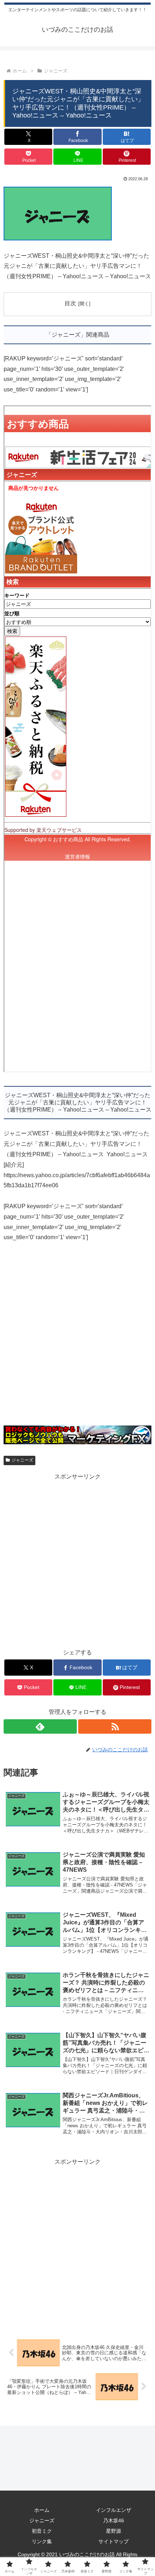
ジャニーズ (22, 1460)
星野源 (114, 2531)
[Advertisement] (77, 1338)
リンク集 (42, 2541)
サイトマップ (114, 2541)
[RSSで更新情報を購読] (115, 1726)
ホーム (42, 2510)
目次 (70, 303)
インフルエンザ (114, 2510)
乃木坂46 (114, 2520)
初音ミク (42, 2531)
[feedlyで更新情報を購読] (40, 1726)
